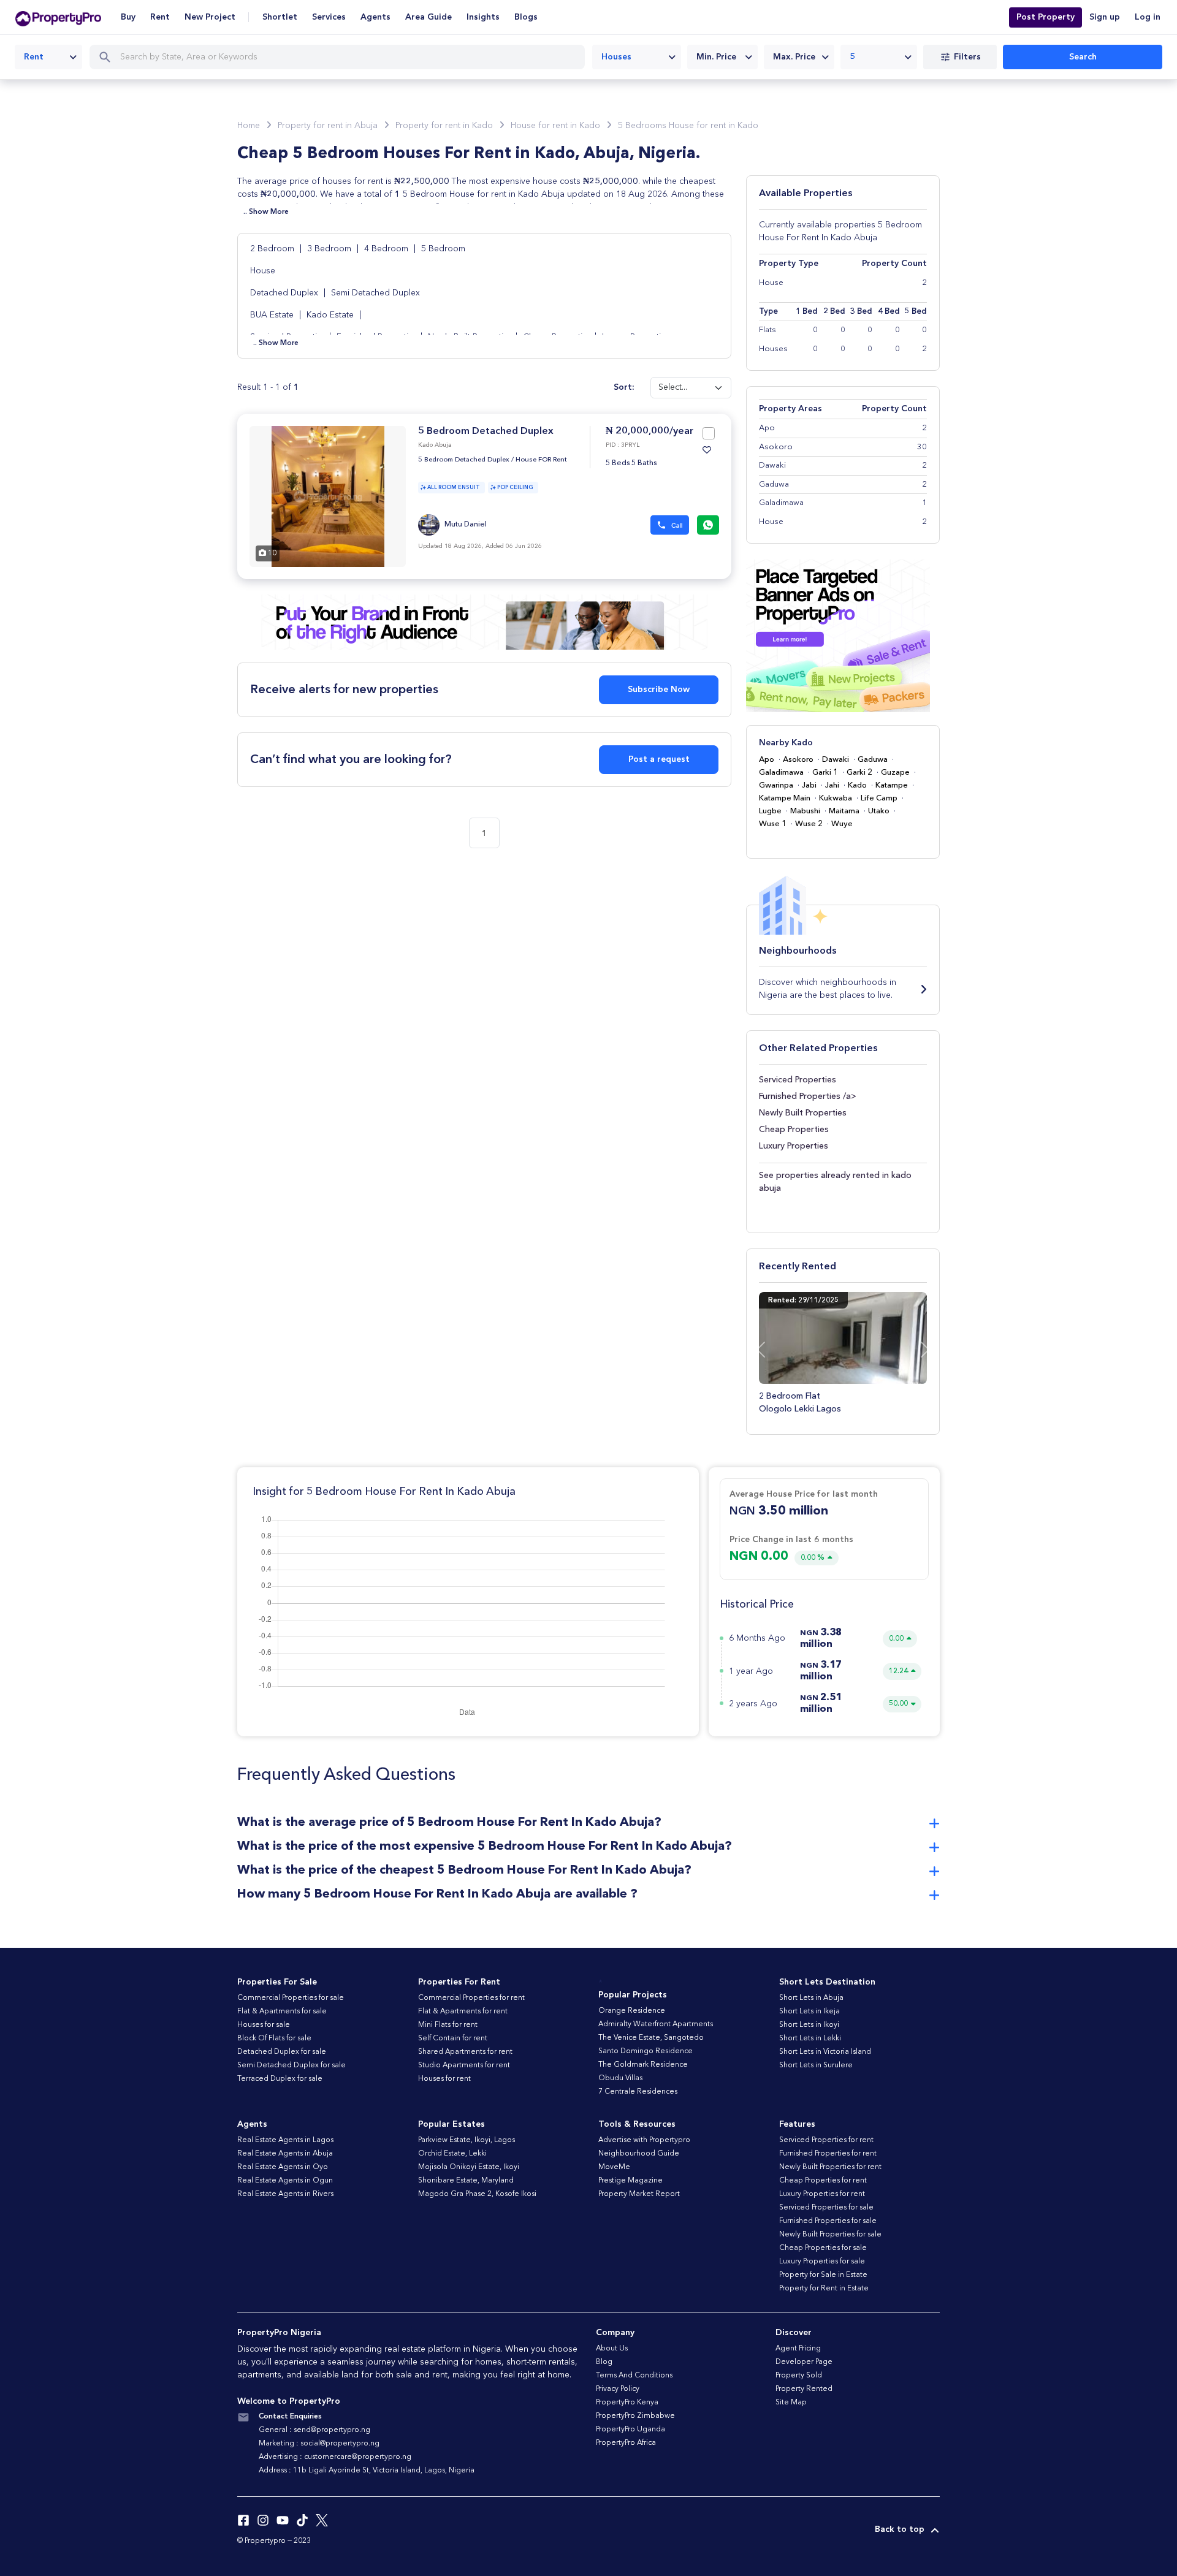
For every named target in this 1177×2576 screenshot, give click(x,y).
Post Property (1046, 17)
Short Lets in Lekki (810, 2038)
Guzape (895, 773)
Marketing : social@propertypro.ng (319, 2444)
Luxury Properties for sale (822, 2262)
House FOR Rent (541, 460)
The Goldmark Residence (643, 2065)
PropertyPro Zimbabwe (635, 2416)
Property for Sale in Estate (823, 2275)
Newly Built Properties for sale (830, 2235)
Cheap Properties (794, 1130)
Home (249, 126)
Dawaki (836, 760)
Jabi (809, 785)
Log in (1148, 17)
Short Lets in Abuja (811, 1998)
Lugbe (770, 811)
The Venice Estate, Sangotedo (651, 2038)
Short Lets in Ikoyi (809, 2025)
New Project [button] (210, 17)
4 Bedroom (387, 249)
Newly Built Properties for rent (830, 2167)
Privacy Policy (618, 2389)
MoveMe (614, 2167)
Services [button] (329, 17)
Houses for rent (444, 2079)
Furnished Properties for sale (828, 2221)
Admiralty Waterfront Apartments (656, 2024)
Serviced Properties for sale (826, 2208)
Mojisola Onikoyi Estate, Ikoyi (469, 2167)
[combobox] (48, 57)
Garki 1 (825, 773)
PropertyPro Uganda (630, 2430)
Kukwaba (836, 798)
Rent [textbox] (34, 57)
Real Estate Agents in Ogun (285, 2181)
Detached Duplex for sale (282, 2052)
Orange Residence (632, 2011)
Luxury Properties (794, 1146)
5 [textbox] (852, 57)
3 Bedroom (330, 249)
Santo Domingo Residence (646, 2051)
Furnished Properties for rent (828, 2154)
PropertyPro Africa (626, 2443)
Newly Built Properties (803, 1113)
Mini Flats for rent (448, 2025)
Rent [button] (160, 17)
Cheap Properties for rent (823, 2181)
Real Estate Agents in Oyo (283, 2167)
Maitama (844, 811)
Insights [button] (483, 17)
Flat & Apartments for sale (282, 2012)
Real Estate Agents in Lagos (285, 2140)
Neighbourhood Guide (639, 2154)
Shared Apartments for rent (465, 2052)
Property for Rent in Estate (824, 2289)
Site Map (791, 2403)
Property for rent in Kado (444, 126)
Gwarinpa (776, 785)
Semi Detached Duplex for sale (291, 2065)
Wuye (842, 824)
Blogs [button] (526, 17)
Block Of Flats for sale (274, 2038)
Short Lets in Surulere (816, 2065)
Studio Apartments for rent (464, 2065)
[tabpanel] (328, 496)
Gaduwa (873, 760)
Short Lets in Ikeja (809, 2012)
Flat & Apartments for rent (463, 2012)
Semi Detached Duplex (375, 293)
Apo (767, 760)
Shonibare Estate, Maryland (466, 2181)
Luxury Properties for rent (822, 2194)
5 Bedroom (443, 249)
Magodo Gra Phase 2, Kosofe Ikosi (477, 2194)
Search (1083, 57)
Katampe (892, 785)
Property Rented (804, 2389)
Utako (879, 811)
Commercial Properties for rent (471, 1998)
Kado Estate (330, 315)
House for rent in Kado (555, 126)
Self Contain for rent (453, 2038)
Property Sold (799, 2376)
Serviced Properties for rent (826, 2140)
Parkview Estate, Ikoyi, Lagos (467, 2140)
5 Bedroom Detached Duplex (486, 431)
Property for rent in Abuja (328, 126)
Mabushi (805, 811)
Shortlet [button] (280, 17)
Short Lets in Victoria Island (825, 2052)
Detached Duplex (284, 293)
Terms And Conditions (634, 2376)
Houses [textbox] (616, 57)
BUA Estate (272, 315)
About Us (612, 2349)
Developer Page (804, 2362)
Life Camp (879, 798)
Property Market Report (639, 2194)
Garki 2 (859, 773)
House (263, 271)
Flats (768, 330)
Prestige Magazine (630, 2181)
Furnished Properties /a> (808, 1096)
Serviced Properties (798, 1080)
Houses (773, 349)
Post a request (659, 759)
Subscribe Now (659, 690)
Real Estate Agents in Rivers (285, 2194)
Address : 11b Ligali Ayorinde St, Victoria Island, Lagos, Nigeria (367, 2471)
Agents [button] (375, 17)
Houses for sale (264, 2025)
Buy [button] (128, 17)
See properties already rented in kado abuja (835, 1182)
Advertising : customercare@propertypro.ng (335, 2457)
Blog (604, 2362)
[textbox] (722, 57)
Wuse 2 (809, 824)
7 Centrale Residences (638, 2092)
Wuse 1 (773, 824)
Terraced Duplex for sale (280, 2079)
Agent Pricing (798, 2349)
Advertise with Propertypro (644, 2140)
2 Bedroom (273, 249)
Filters (967, 57)
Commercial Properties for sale (291, 1998)
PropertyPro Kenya (627, 2403)
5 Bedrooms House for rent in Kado (688, 126)
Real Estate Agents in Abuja (285, 2154)
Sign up (1105, 17)
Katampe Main (785, 798)
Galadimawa (781, 773)
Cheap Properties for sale (823, 2248)
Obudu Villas (620, 2078)
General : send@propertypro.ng (314, 2430)
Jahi (832, 785)
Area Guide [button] (429, 17)
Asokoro (798, 760)
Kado (857, 785)
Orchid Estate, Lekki (452, 2154)
